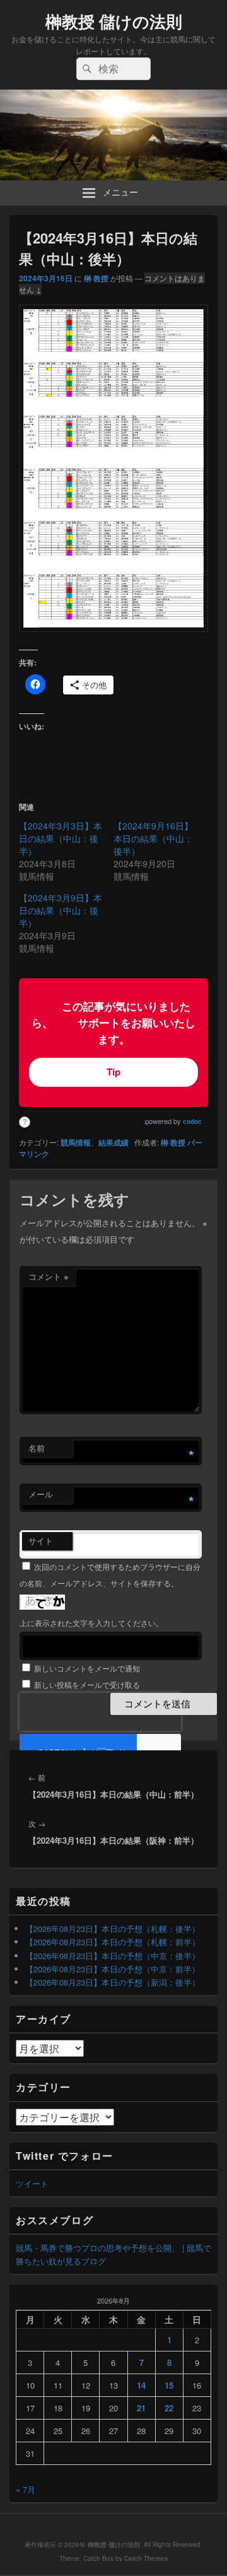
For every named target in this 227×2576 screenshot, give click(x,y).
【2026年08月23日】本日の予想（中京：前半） (113, 1969)
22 (169, 2408)
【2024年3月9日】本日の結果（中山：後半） (61, 910)
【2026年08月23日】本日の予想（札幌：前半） (113, 1942)
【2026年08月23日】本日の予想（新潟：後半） (113, 1982)
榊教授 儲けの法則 (114, 21)
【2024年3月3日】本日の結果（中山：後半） (61, 838)
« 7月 (26, 2489)
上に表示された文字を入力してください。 (91, 1623)
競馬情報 (76, 1142)
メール (41, 1494)
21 (141, 2408)
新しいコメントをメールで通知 (87, 1668)
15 (169, 2385)
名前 (37, 1448)
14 (141, 2385)
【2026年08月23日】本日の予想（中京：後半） (113, 1956)
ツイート (32, 2183)
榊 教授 (96, 278)
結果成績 (113, 1142)
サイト (41, 1541)
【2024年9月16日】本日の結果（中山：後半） (153, 838)
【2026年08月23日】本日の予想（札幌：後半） (113, 1929)
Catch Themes (146, 2558)
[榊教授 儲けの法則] (113, 176)
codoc (192, 1121)
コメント (49, 1276)
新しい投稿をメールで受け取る (87, 1684)
